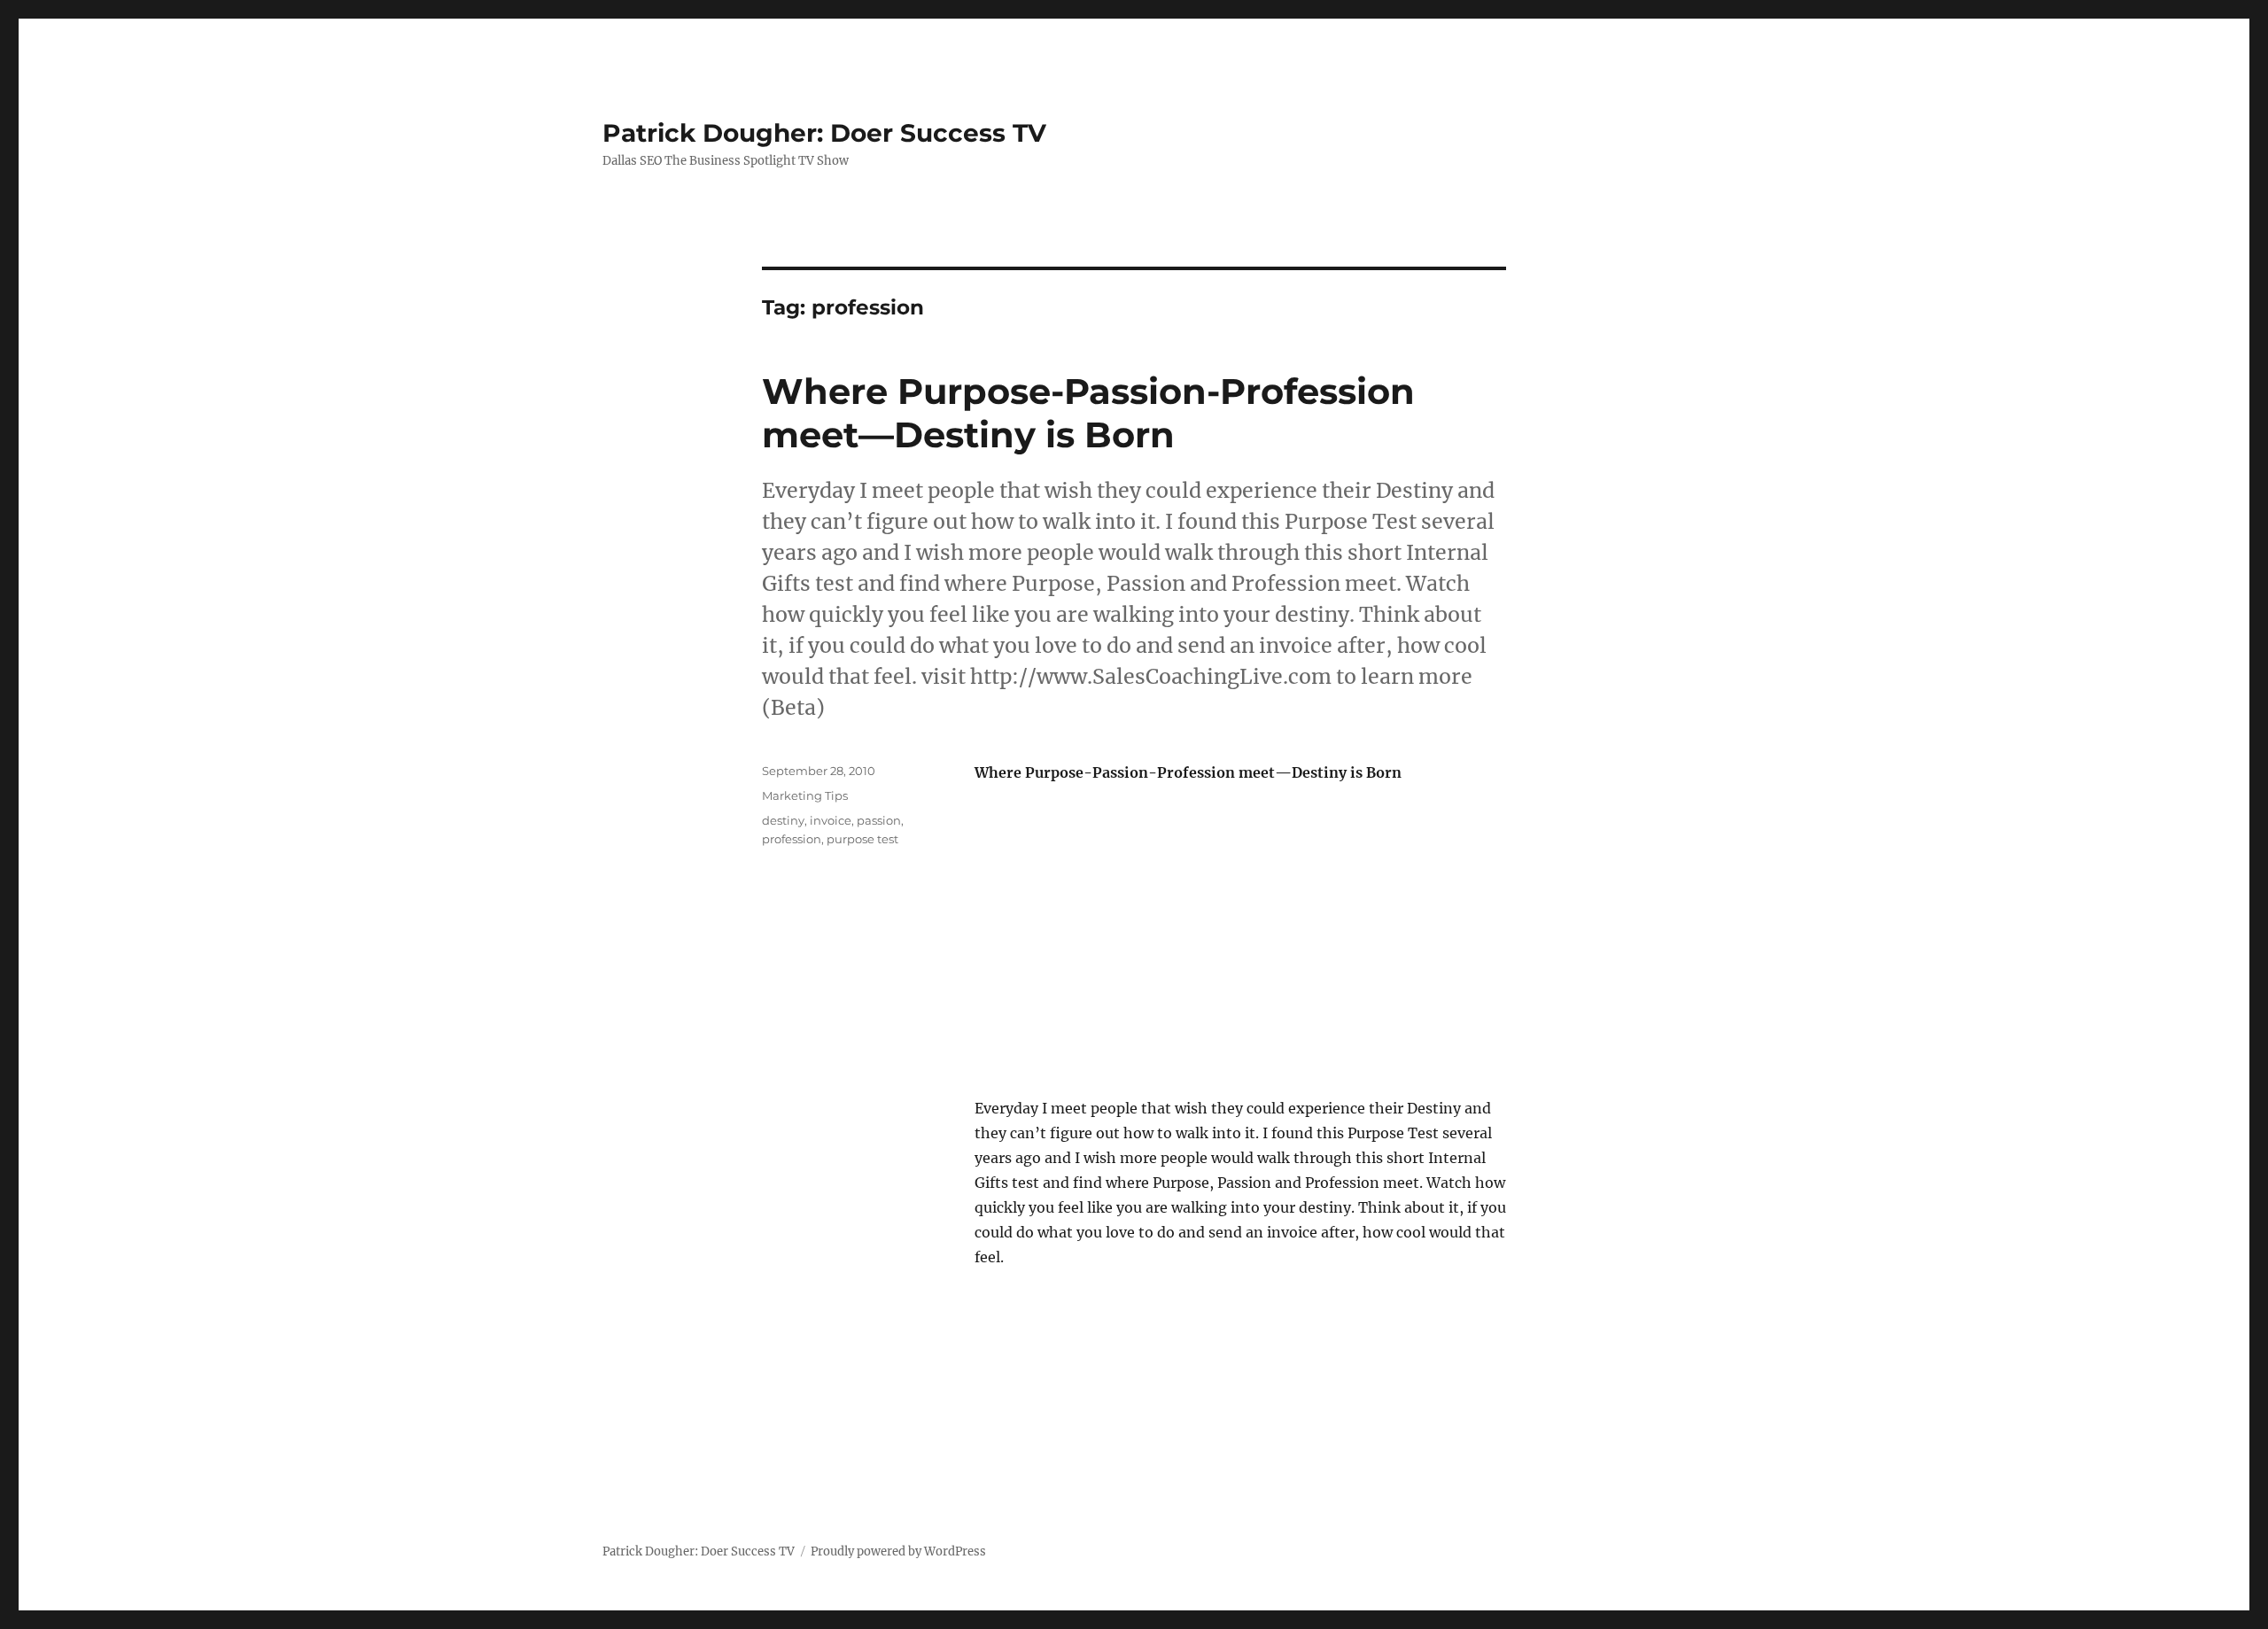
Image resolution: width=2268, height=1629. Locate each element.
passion (879, 820)
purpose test (862, 839)
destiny (783, 820)
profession (792, 839)
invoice (831, 820)
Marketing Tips (805, 795)
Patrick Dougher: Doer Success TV (824, 133)
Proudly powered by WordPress (898, 1551)
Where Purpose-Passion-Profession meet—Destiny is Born (1088, 413)
